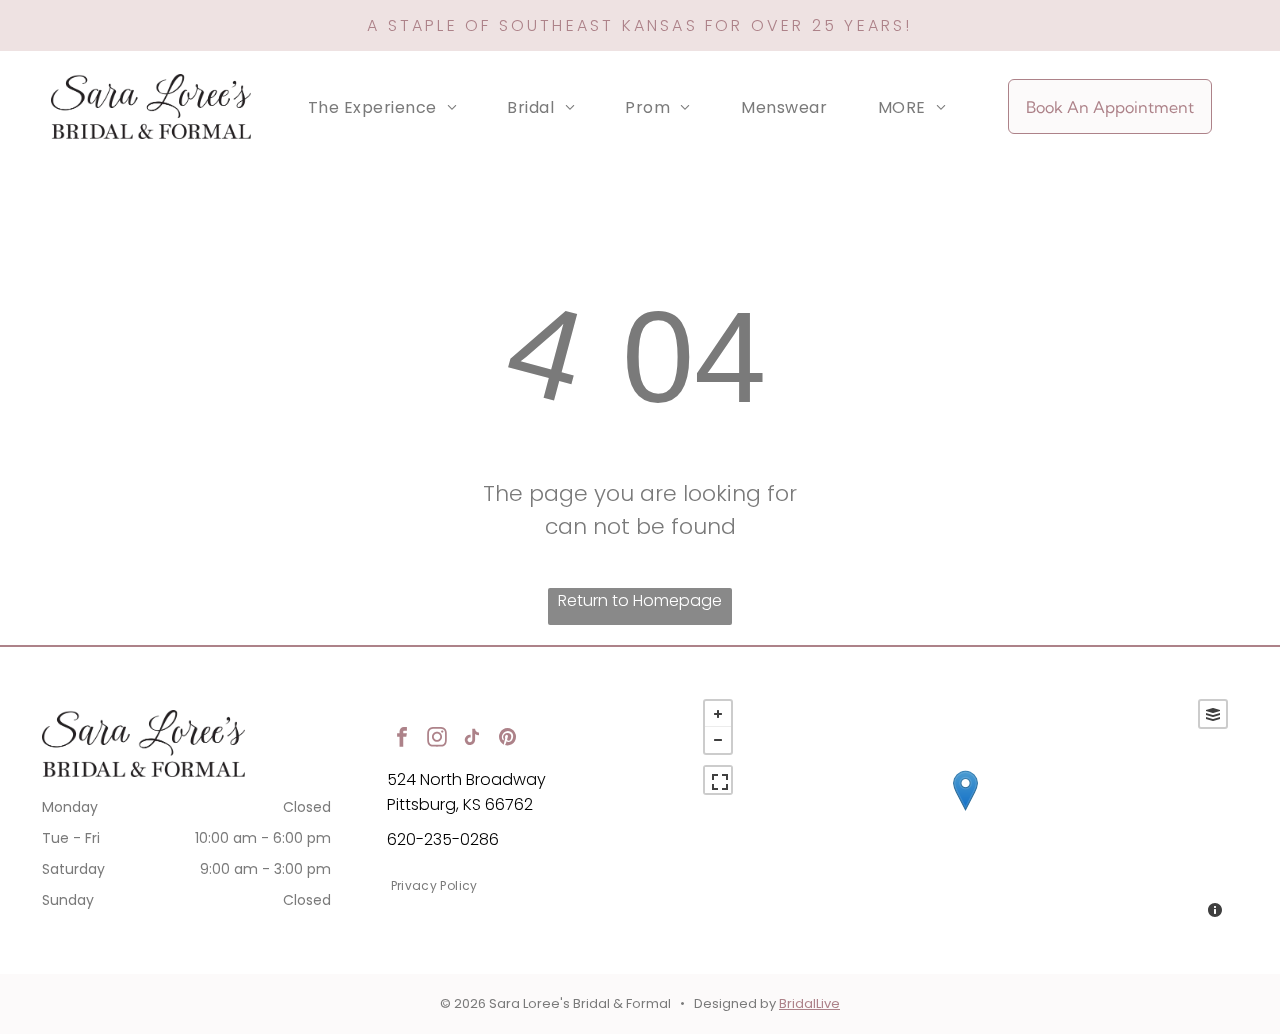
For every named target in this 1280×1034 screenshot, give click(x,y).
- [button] (718, 740)
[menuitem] (382, 107)
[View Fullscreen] (718, 780)
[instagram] (437, 739)
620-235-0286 (443, 839)
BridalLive (809, 1003)
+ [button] (718, 714)
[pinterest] (507, 739)
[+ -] (965, 811)
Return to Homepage (640, 600)
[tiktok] (472, 739)
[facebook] (402, 739)
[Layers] (1213, 714)
